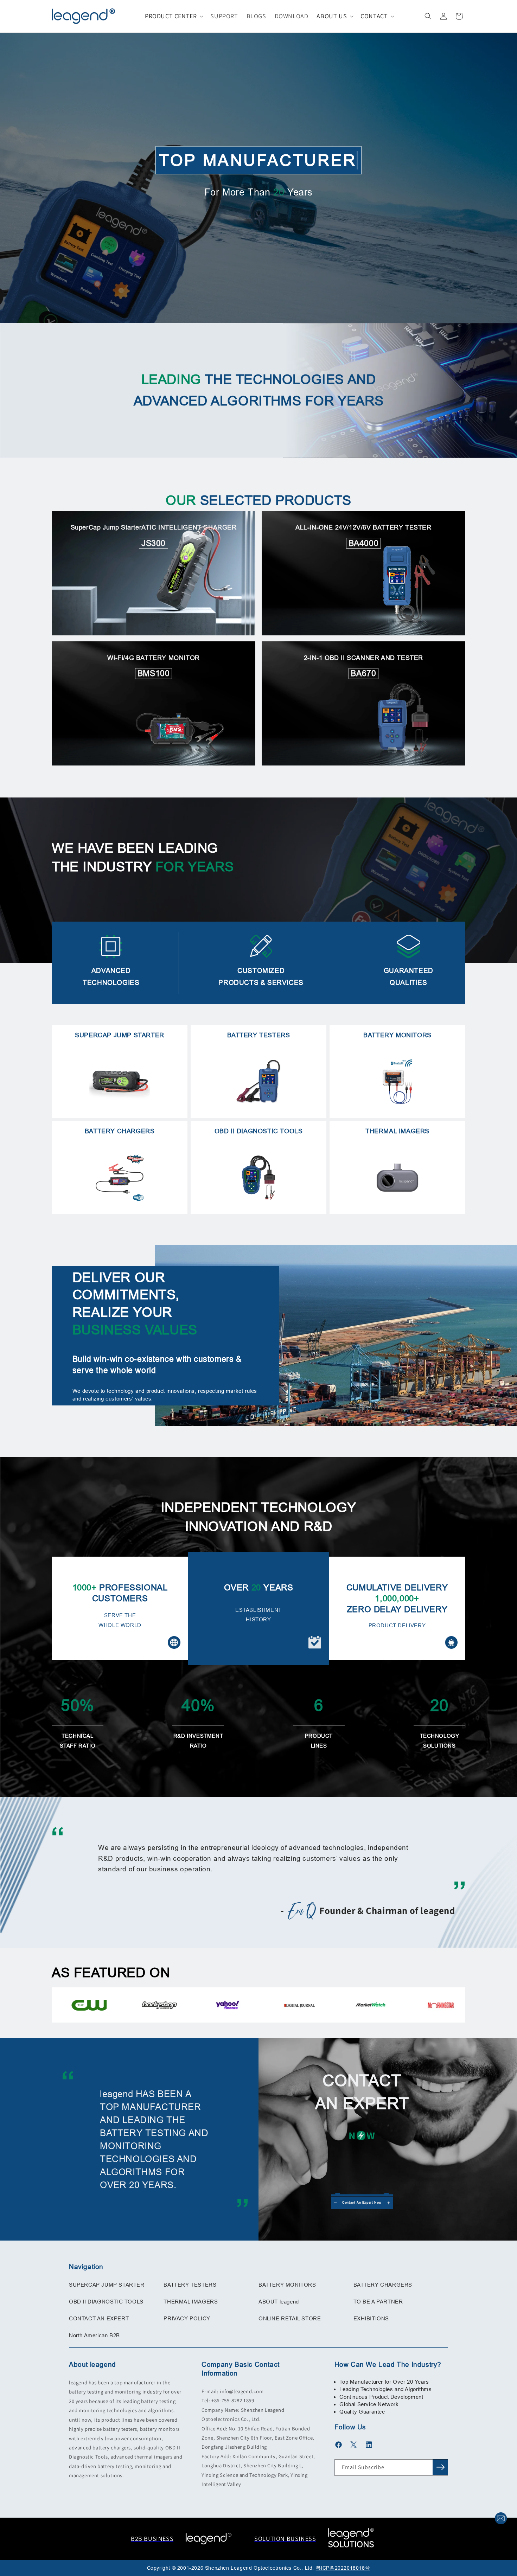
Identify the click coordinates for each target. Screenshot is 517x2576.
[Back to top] (501, 2501)
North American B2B (94, 2335)
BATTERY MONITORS (287, 2285)
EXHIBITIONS (371, 2318)
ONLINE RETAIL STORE (290, 2318)
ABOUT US (332, 16)
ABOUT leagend (279, 2302)
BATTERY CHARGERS (383, 2285)
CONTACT (374, 16)
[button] (173, 16)
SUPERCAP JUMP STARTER (107, 2285)
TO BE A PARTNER (378, 2302)
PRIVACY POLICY (187, 2318)
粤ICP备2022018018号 (343, 2568)
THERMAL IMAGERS (191, 2302)
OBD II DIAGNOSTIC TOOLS (106, 2302)
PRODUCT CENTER (171, 16)
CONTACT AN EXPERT (99, 2318)
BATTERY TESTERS (190, 2285)
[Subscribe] (440, 2467)
